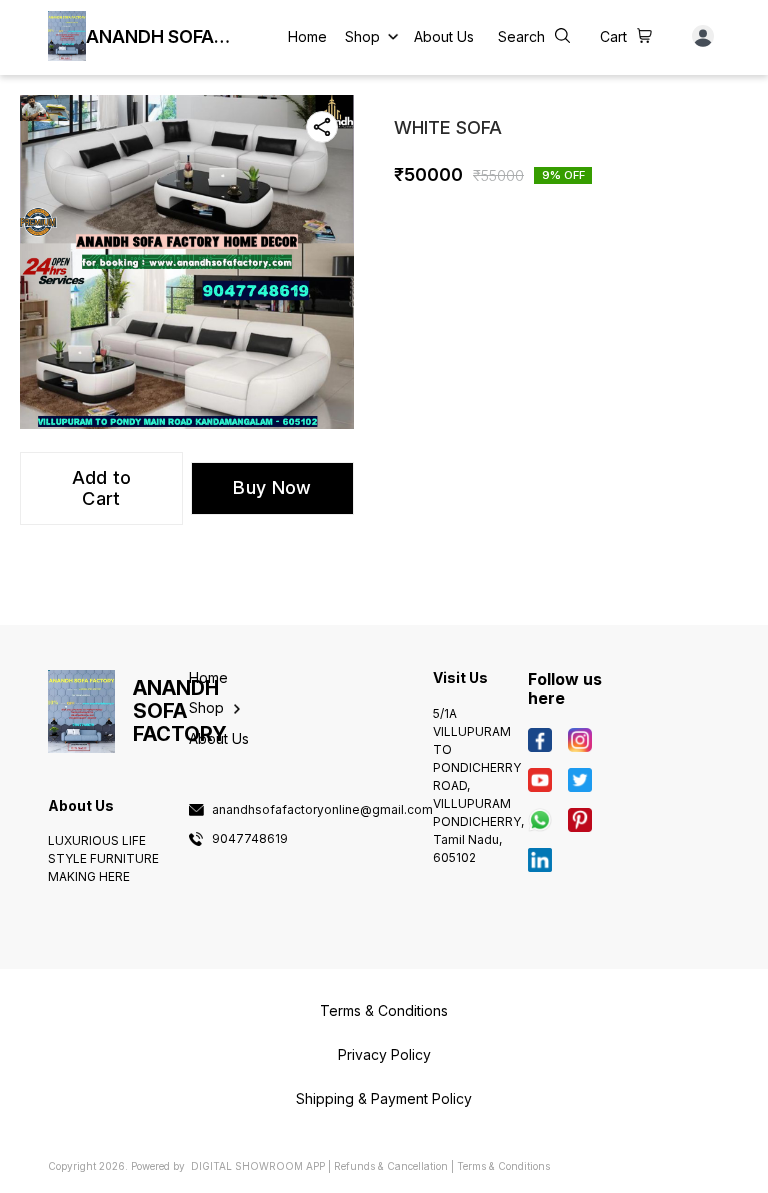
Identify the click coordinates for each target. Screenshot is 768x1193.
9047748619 (250, 839)
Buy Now (272, 487)
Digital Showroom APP (258, 1166)
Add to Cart (102, 488)
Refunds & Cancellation (391, 1166)
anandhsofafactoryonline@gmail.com (322, 810)
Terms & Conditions (503, 1166)
